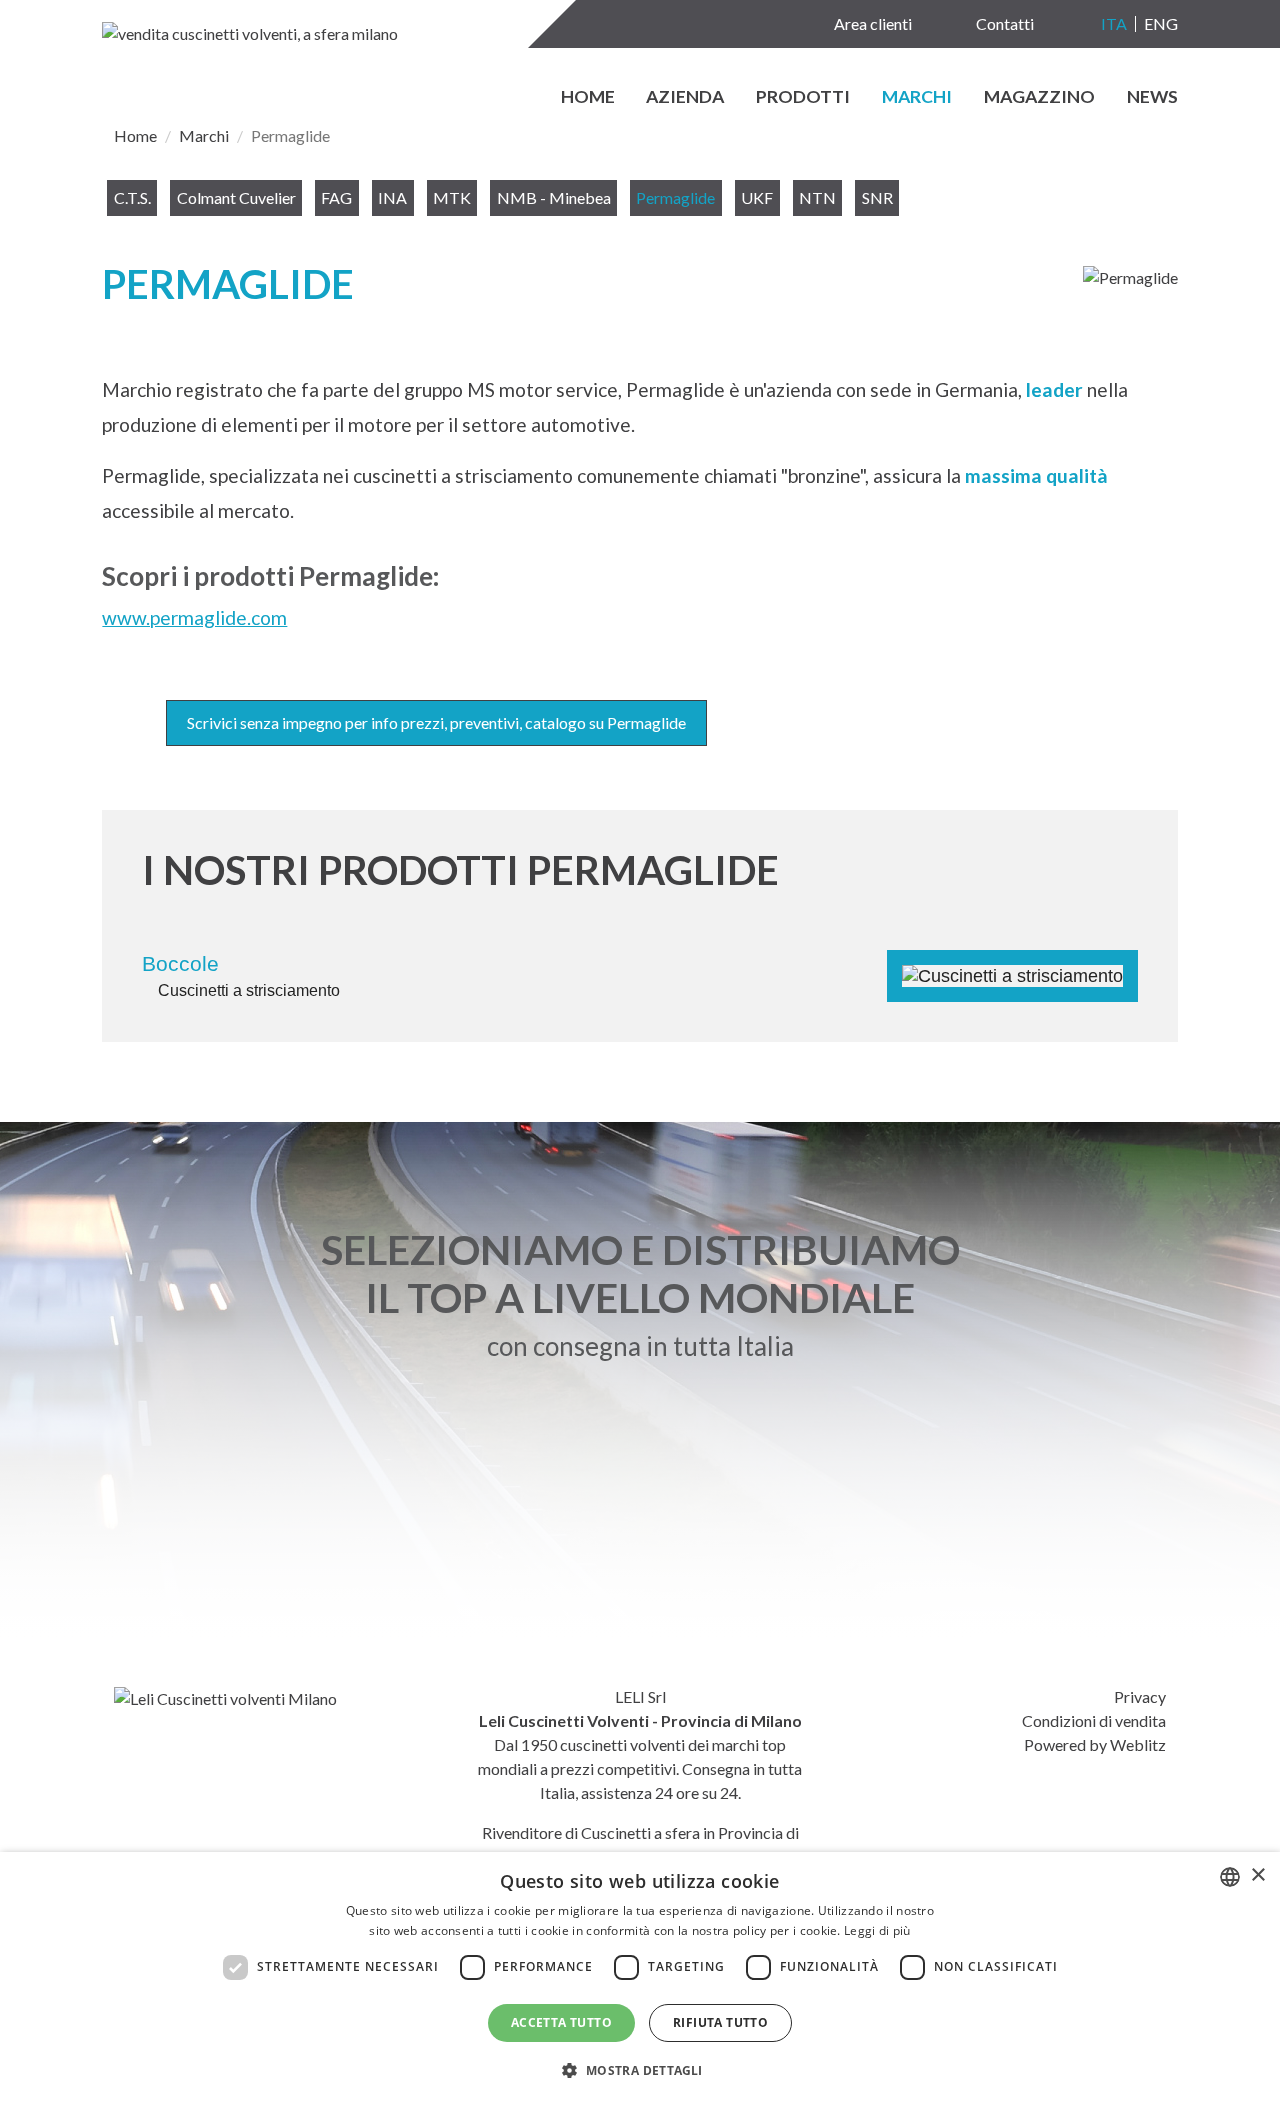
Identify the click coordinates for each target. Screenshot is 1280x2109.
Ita (1114, 23)
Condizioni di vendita (1094, 1720)
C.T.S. (132, 197)
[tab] (639, 963)
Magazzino (1039, 97)
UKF (757, 197)
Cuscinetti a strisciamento (249, 990)
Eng (1161, 23)
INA (392, 197)
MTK (452, 197)
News (1152, 97)
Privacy (1140, 1696)
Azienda (685, 97)
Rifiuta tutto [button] (720, 2022)
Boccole (180, 963)
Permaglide (675, 197)
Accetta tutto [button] (561, 2022)
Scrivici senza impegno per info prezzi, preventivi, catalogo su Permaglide (436, 722)
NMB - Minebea (554, 197)
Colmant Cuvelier (236, 197)
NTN (817, 197)
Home (588, 97)
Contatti (1005, 23)
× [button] (1257, 1875)
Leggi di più (877, 1930)
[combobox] (1230, 1877)
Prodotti (803, 97)
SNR (877, 197)
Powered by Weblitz (1095, 1744)
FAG (336, 197)
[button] (639, 2071)
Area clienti (873, 23)
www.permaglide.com (194, 617)
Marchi (917, 97)
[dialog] (640, 1980)
